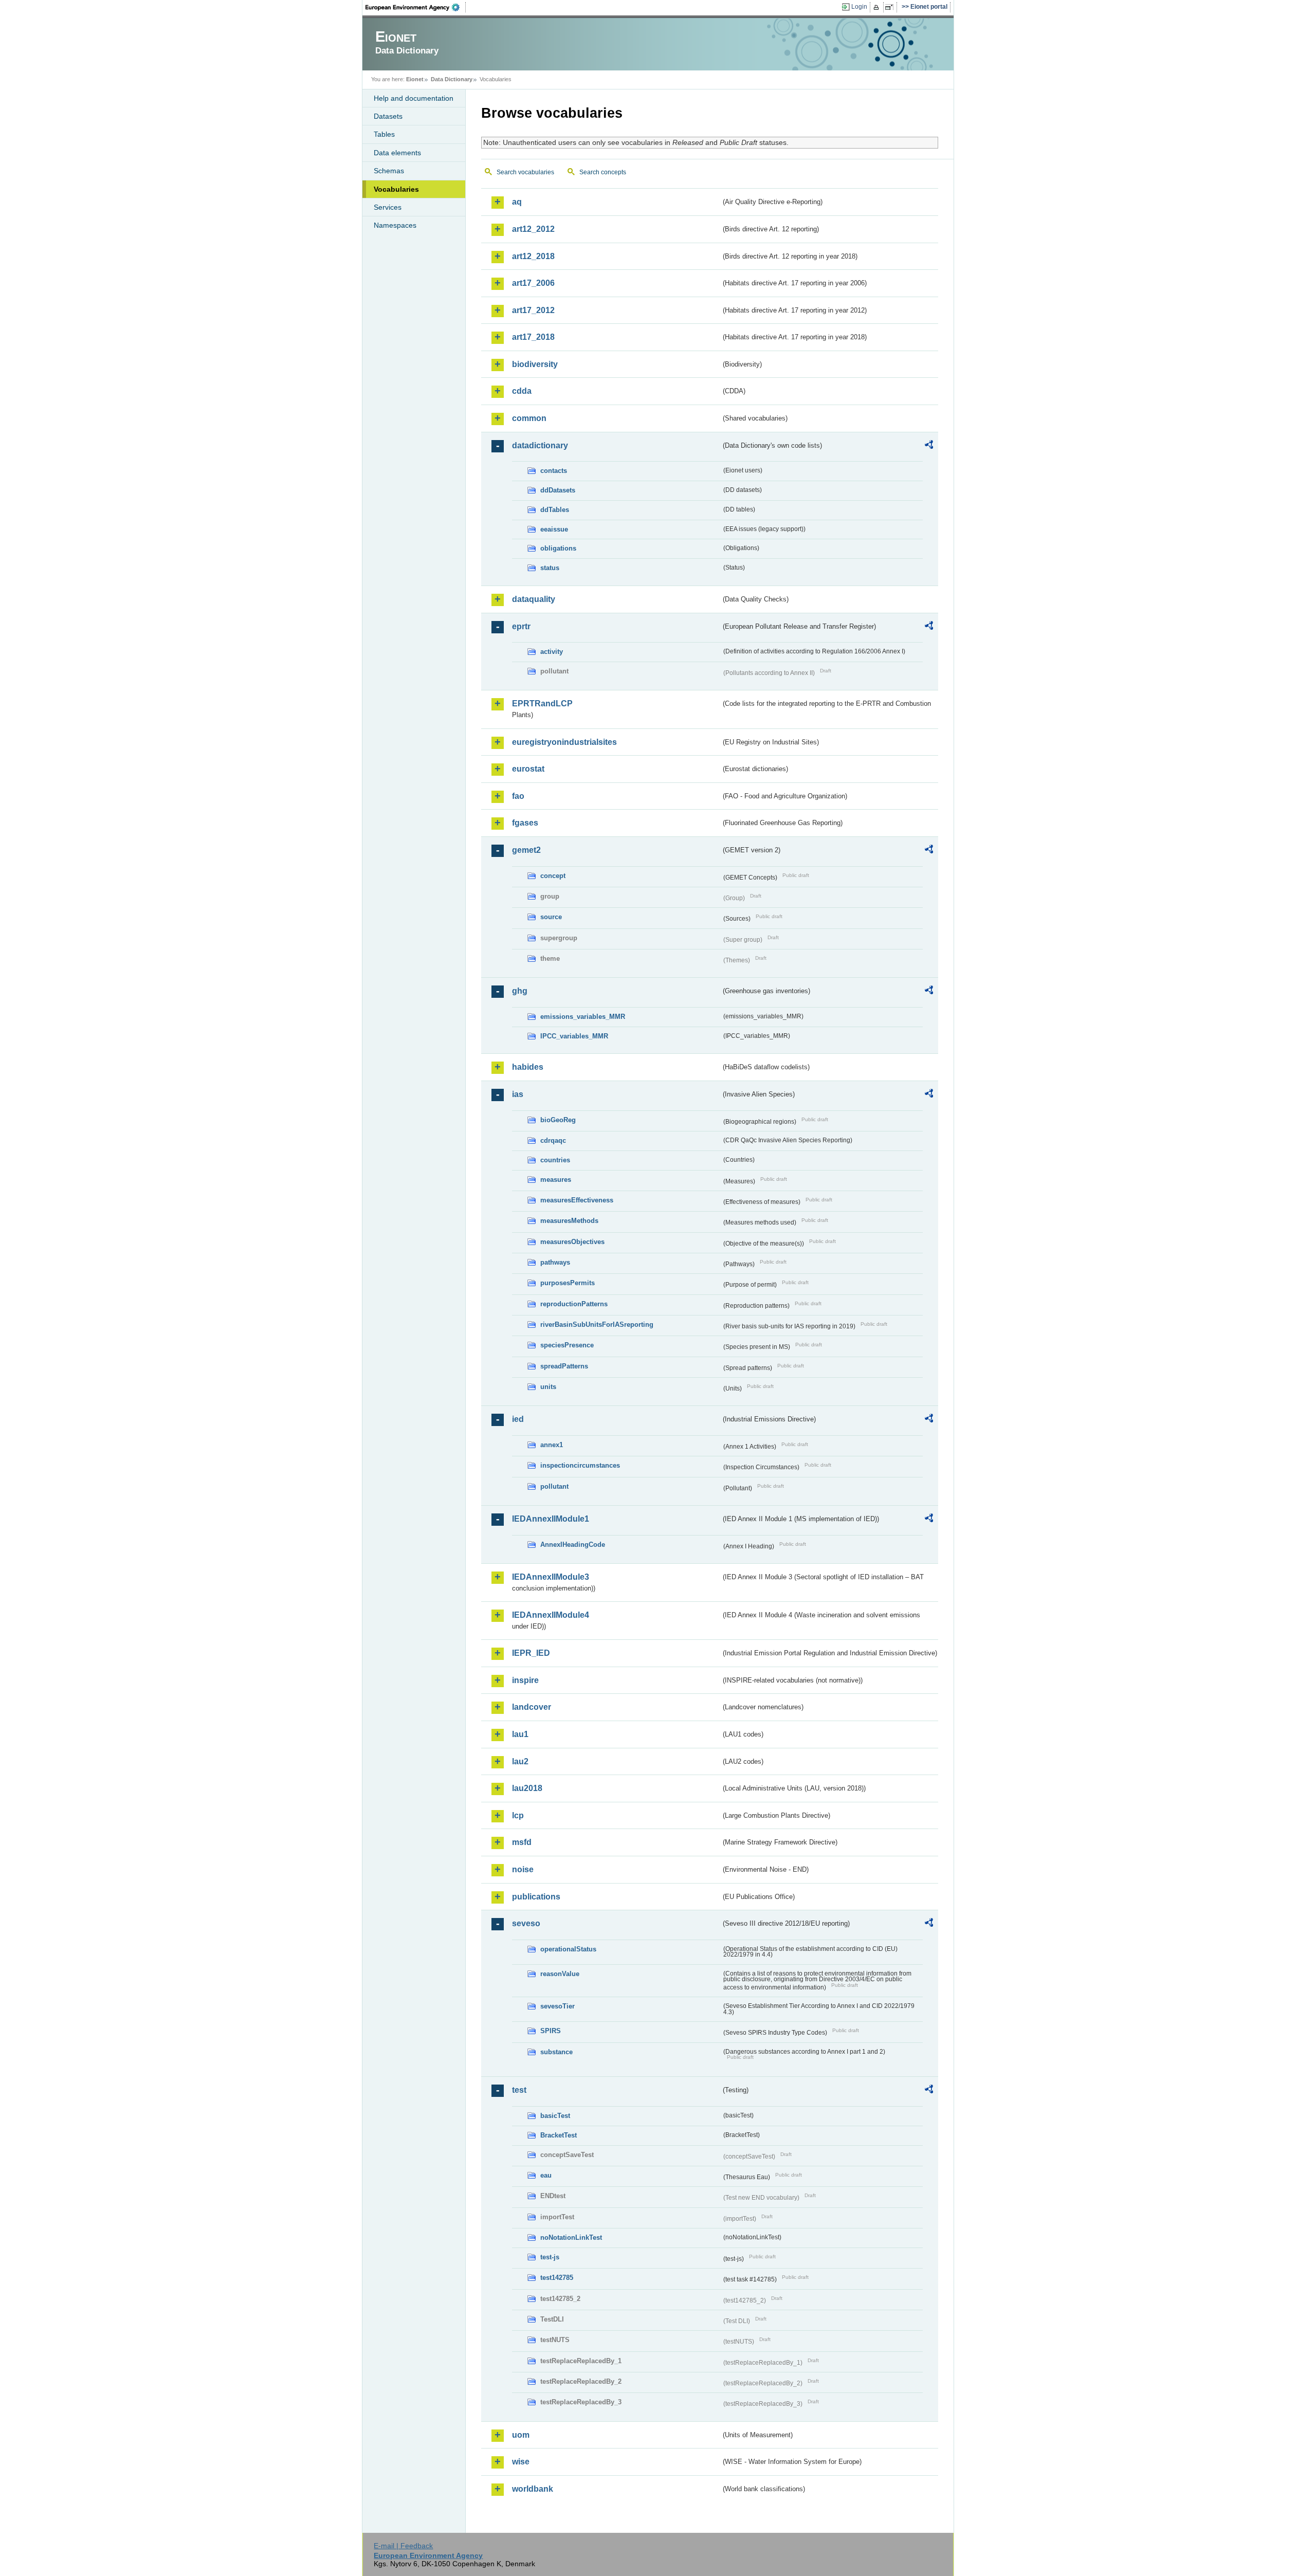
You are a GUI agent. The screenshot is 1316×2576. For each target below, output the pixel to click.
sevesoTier (558, 2006)
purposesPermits (568, 1283)
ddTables (555, 510)
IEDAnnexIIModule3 (551, 1577)
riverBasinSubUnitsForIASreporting (597, 1324)
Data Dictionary (452, 79)
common (529, 418)
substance (556, 2052)
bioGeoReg (558, 1120)
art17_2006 (533, 283)
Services (388, 207)
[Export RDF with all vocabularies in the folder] (929, 446)
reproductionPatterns (574, 1304)
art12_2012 (533, 229)
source (551, 917)
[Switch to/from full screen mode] (891, 7)
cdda (522, 391)
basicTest (555, 2116)
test (519, 2090)
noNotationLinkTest (571, 2237)
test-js (550, 2257)
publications (536, 1897)
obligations (558, 548)
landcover (532, 1707)
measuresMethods (569, 1221)
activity (552, 652)
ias (518, 1094)
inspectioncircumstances (580, 1465)
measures (556, 1180)
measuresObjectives (572, 1242)
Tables (384, 134)
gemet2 (526, 850)
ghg (520, 991)
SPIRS (551, 2031)
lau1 (520, 1734)
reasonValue (560, 1974)
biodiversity (535, 364)
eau (546, 2175)
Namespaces (395, 225)
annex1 (552, 1445)
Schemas (389, 171)
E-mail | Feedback (403, 2546)
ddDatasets (558, 490)
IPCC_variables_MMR (574, 1036)
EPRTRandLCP (542, 704)
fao (518, 796)
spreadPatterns (564, 1366)
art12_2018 (533, 256)
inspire (525, 1680)
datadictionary (540, 445)
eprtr (521, 626)
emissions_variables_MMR (583, 1017)
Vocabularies (396, 189)
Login (859, 7)
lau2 (520, 1761)
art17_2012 (533, 310)
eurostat (528, 769)
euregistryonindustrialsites (564, 742)
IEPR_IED (531, 1653)
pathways (555, 1262)
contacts (554, 471)
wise (521, 2462)
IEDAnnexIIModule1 (551, 1519)
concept (553, 876)
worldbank (533, 2489)
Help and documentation (414, 98)
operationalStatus (568, 1949)
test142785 (557, 2278)
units (548, 1387)
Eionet (415, 79)
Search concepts (603, 172)
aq (517, 202)
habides (528, 1067)
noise (523, 1869)
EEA (416, 7)
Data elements (397, 153)
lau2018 (527, 1788)
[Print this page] (878, 7)
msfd (522, 1842)
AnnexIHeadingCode (573, 1545)
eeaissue (554, 529)
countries (555, 1160)
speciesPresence (567, 1345)
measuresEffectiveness (577, 1200)
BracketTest (559, 2135)
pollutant (554, 1486)
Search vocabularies (525, 172)
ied (518, 1419)
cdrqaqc (553, 1140)
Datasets (388, 116)
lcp (518, 1815)
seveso (526, 1923)
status (550, 568)
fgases (525, 823)
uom (521, 2435)
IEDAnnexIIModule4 (551, 1615)
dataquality (534, 599)
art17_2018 (533, 337)
